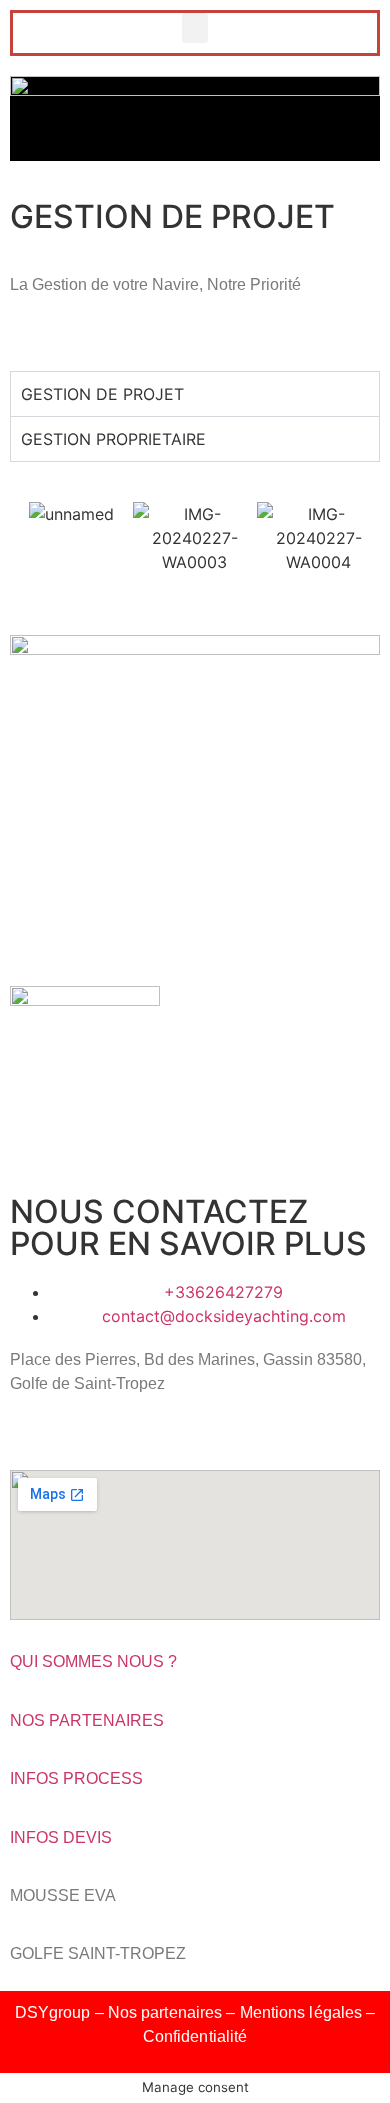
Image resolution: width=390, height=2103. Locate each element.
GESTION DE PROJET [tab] (102, 394)
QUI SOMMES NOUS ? (93, 1661)
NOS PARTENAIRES (87, 1720)
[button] (195, 28)
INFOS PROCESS (76, 1778)
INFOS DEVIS (61, 1837)
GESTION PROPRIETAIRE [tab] (113, 439)
